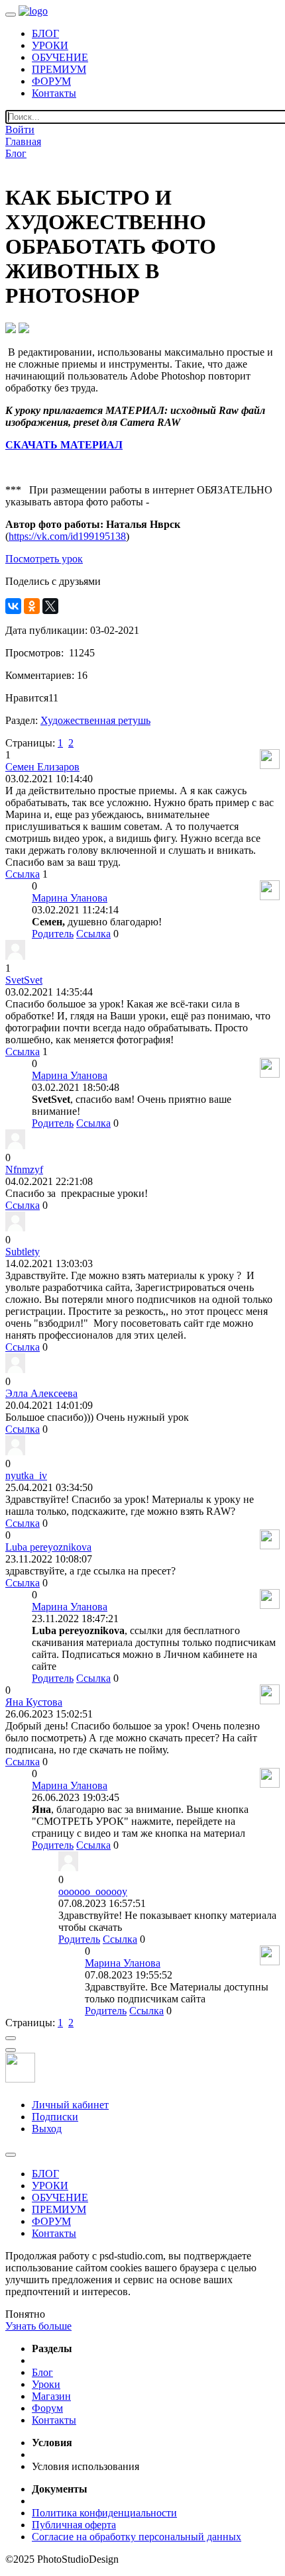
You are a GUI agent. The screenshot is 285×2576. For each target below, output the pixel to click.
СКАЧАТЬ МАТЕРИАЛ (64, 445)
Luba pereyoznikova (48, 1547)
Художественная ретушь (95, 720)
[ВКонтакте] (13, 606)
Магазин (51, 2396)
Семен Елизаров (42, 767)
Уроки (46, 2384)
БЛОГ (45, 33)
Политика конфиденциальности (104, 2513)
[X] (50, 606)
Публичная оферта (74, 2525)
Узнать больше (38, 2326)
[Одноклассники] (32, 606)
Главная (23, 141)
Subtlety (23, 1252)
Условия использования (85, 2466)
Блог (16, 153)
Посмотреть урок (44, 559)
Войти (20, 129)
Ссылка (23, 874)
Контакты (54, 93)
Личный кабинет (70, 2105)
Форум (47, 2408)
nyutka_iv (26, 1475)
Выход (47, 2129)
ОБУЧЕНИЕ (60, 57)
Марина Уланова (70, 898)
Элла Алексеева (41, 1393)
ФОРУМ (51, 81)
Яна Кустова (34, 1702)
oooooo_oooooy (93, 1891)
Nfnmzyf (24, 1169)
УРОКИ (50, 45)
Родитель (53, 934)
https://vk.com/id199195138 (67, 536)
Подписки (55, 2117)
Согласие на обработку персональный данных (137, 2537)
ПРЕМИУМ (59, 69)
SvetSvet (24, 980)
